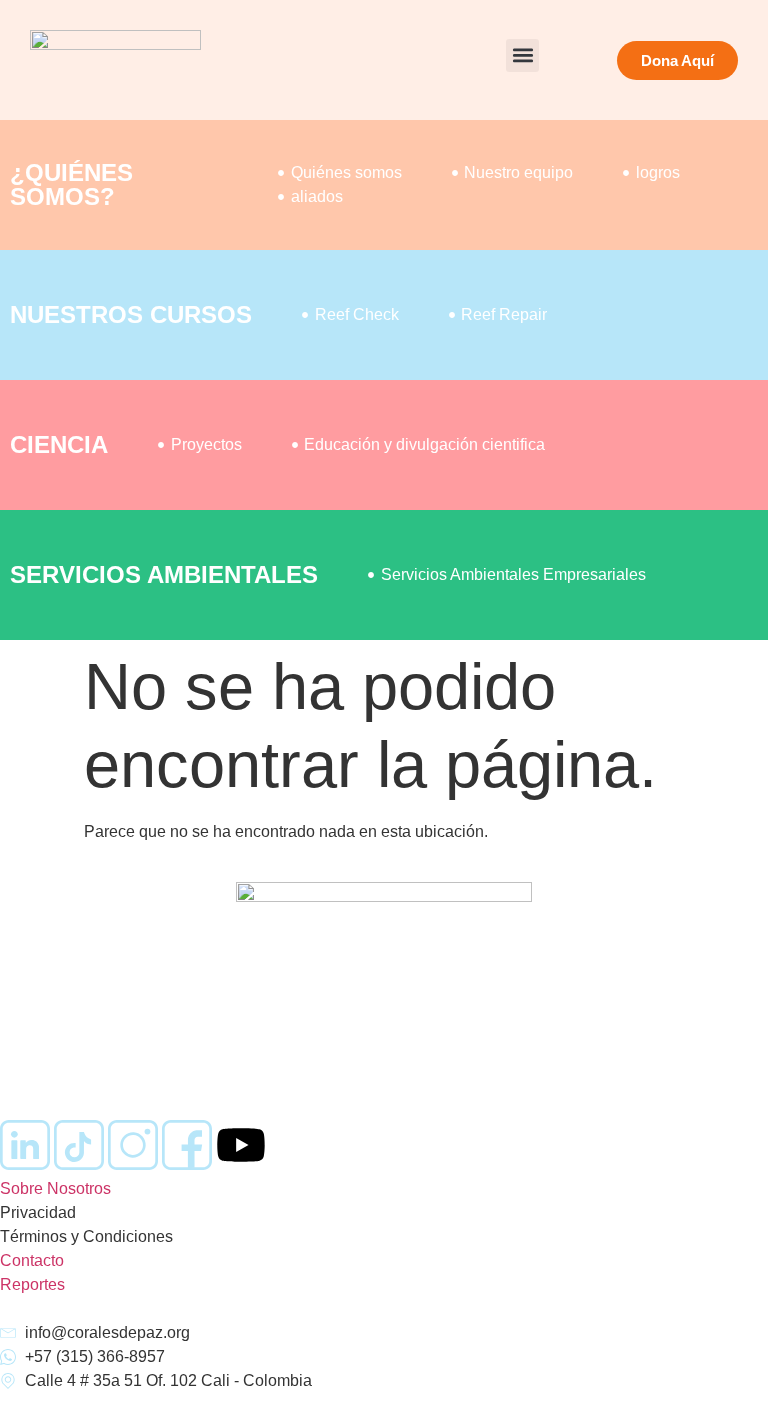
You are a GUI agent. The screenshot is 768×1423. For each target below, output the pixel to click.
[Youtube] (241, 1145)
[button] (522, 55)
